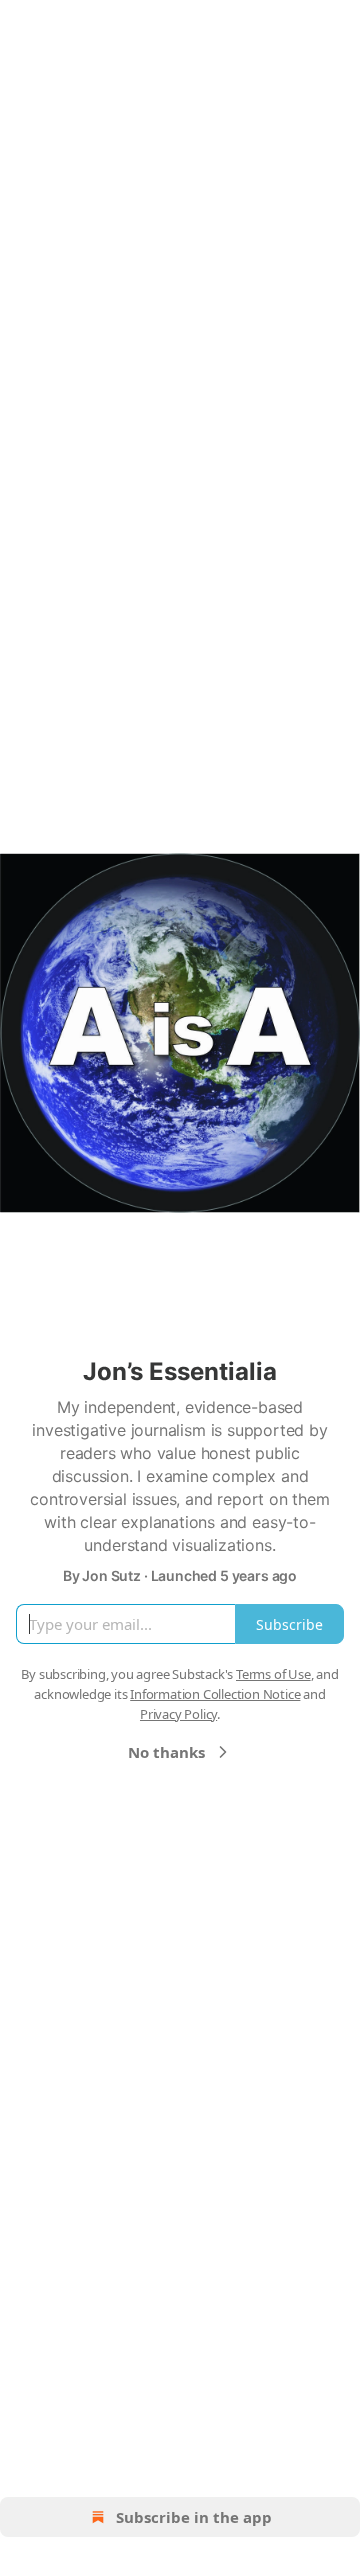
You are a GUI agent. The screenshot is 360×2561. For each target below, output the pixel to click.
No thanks (166, 1752)
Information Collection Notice (215, 1694)
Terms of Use (273, 1674)
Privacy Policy (178, 1714)
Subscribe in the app (194, 2517)
